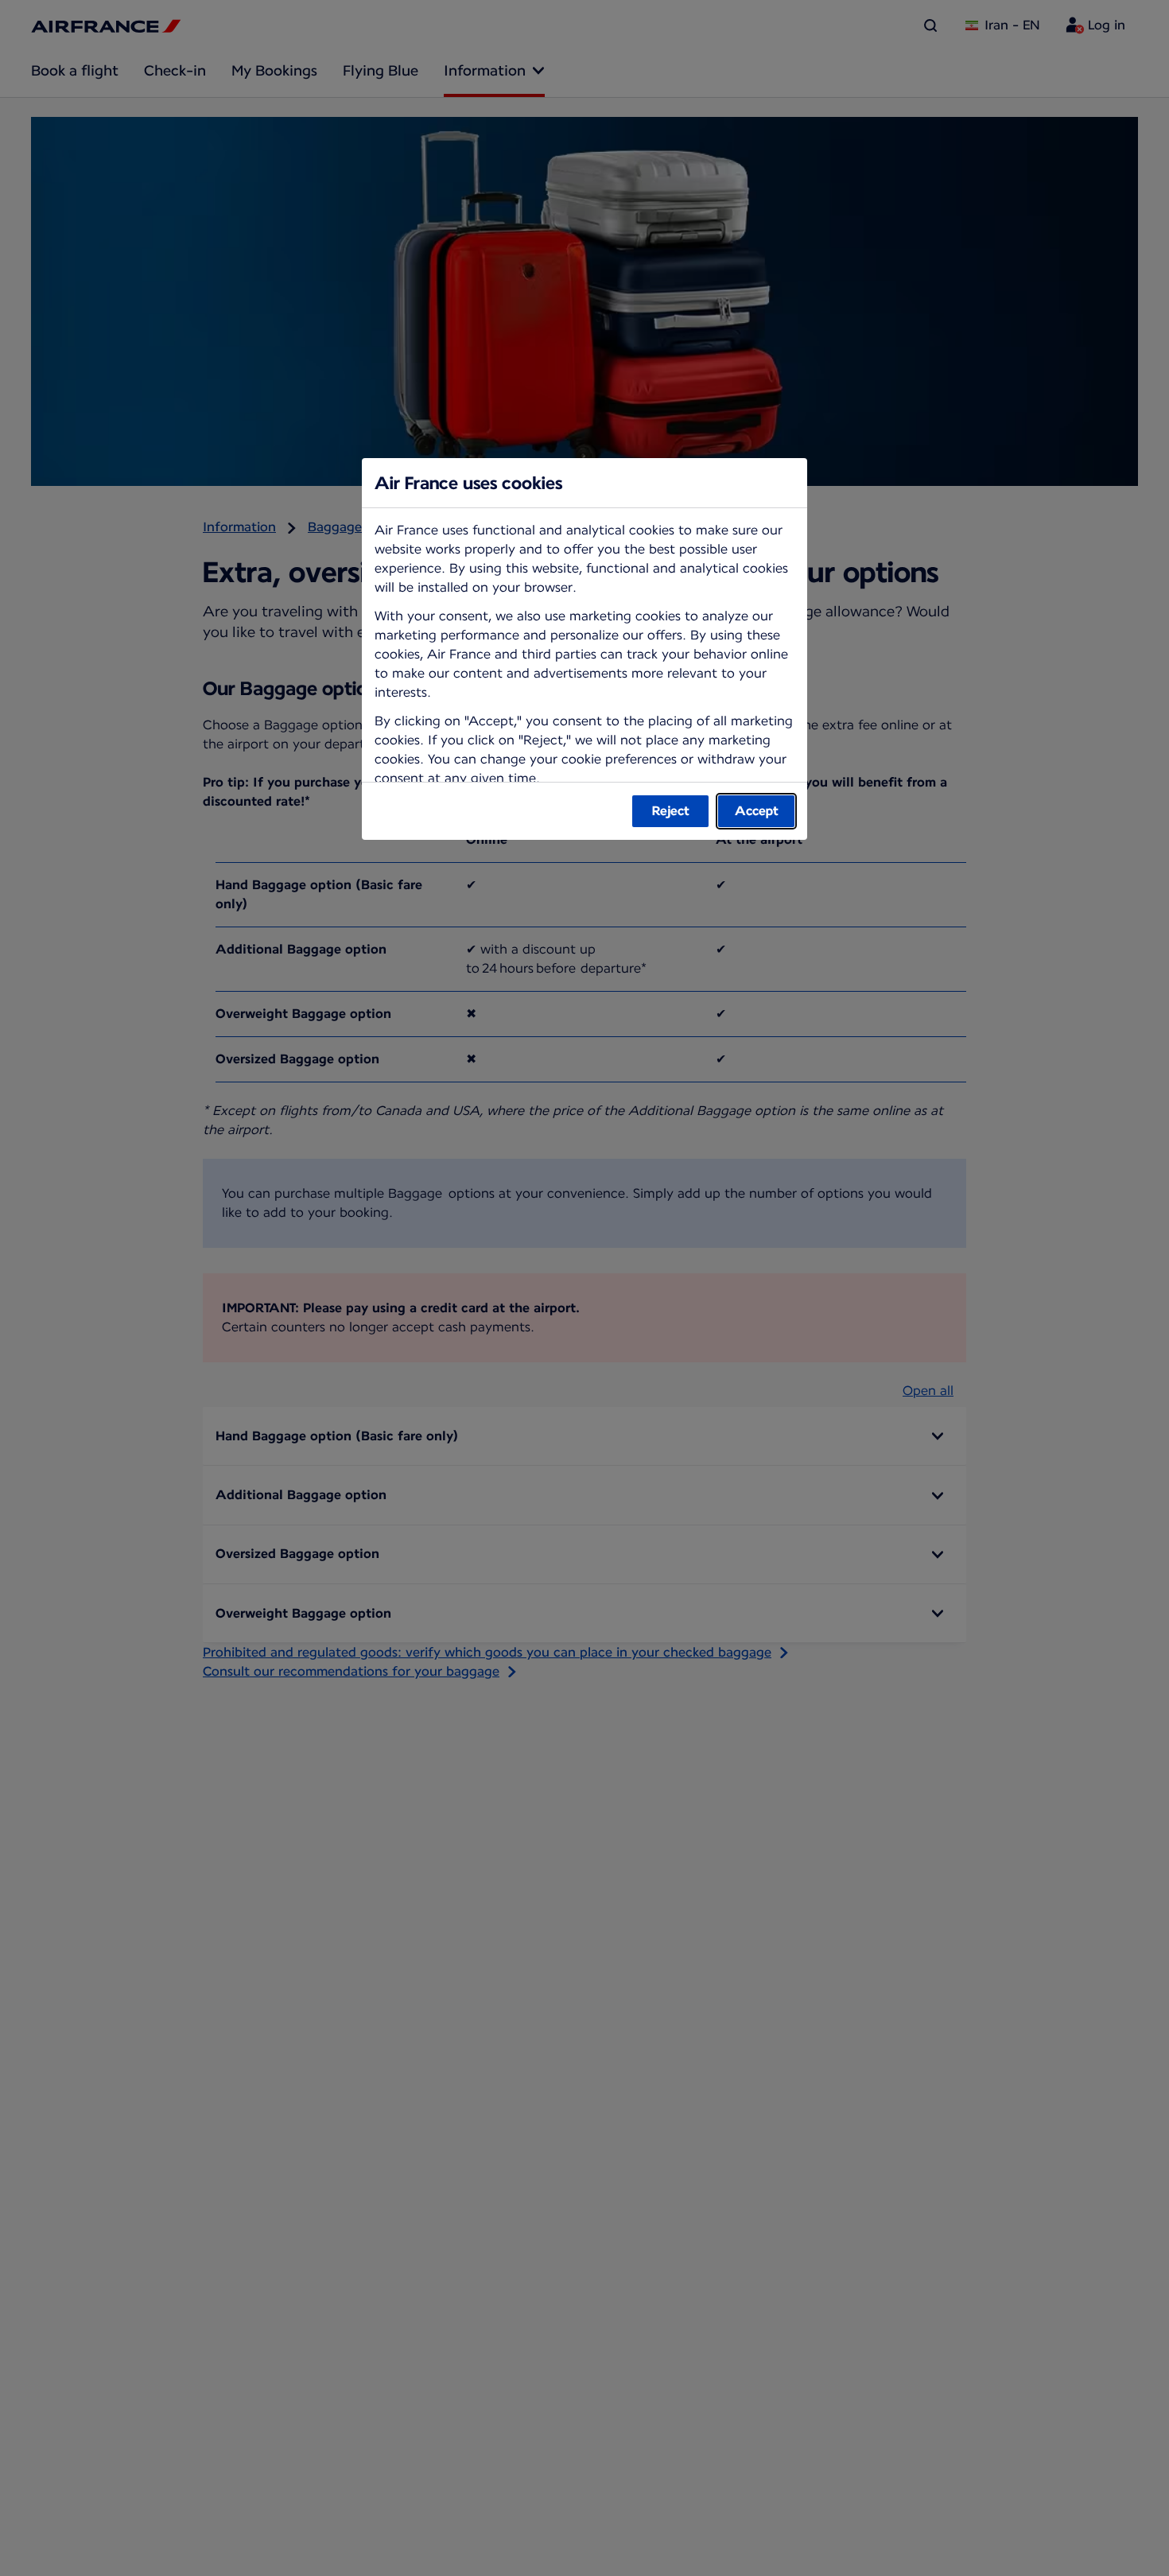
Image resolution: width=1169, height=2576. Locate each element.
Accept (757, 811)
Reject (671, 811)
